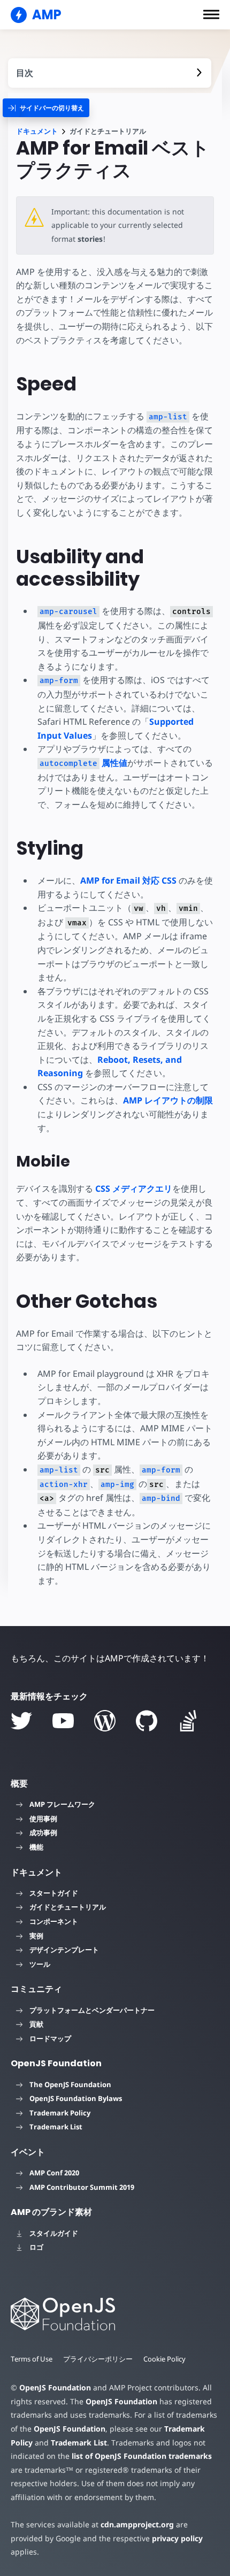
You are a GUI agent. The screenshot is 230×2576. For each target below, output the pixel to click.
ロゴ (36, 2247)
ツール (40, 1964)
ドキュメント (37, 131)
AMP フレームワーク (62, 1804)
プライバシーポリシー (98, 2359)
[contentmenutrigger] (110, 73)
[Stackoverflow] (188, 1721)
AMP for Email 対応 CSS (128, 880)
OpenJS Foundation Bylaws (76, 2098)
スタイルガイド (54, 2233)
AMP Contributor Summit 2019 (82, 2187)
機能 (36, 1847)
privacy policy (177, 2538)
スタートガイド (54, 1893)
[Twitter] (21, 1721)
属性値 (83, 763)
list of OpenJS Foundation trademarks (142, 2456)
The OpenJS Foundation (70, 2084)
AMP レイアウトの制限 (168, 1100)
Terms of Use (32, 2359)
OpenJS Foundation (55, 2387)
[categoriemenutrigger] (46, 108)
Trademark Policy (60, 2113)
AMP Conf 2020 (54, 2173)
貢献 (36, 2024)
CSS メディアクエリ (134, 1189)
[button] (211, 14)
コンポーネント (54, 1921)
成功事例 (43, 1833)
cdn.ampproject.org (137, 2524)
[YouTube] (63, 1721)
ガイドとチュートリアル (68, 1907)
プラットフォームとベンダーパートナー (92, 2010)
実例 (36, 1936)
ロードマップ (50, 2038)
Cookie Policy (164, 2359)
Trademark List (56, 2127)
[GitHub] (147, 1721)
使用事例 (43, 1819)
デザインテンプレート (64, 1950)
